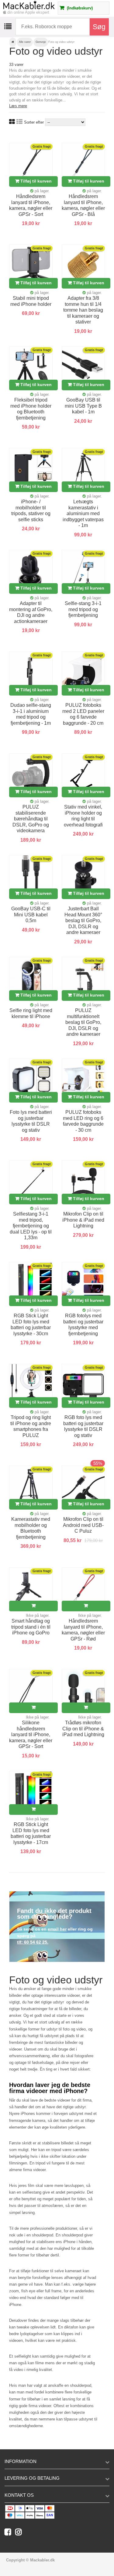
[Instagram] (20, 2533)
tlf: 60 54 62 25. (33, 1942)
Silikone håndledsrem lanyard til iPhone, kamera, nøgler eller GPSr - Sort (31, 1734)
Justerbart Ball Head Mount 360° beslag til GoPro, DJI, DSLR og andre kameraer (83, 920)
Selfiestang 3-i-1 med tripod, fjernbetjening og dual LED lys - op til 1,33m (31, 1226)
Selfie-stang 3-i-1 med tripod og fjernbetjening (83, 609)
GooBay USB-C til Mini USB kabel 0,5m (31, 915)
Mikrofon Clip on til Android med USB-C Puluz (83, 1525)
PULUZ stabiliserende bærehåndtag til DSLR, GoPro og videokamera (31, 819)
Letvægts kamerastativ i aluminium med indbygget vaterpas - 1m (83, 513)
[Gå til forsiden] (13, 42)
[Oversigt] (19, 122)
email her (57, 1929)
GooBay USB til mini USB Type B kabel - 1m (83, 406)
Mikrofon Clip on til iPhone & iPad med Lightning (83, 1220)
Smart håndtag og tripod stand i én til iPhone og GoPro (31, 1627)
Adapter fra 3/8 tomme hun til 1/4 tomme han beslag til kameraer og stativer (83, 310)
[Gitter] (12, 122)
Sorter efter (34, 122)
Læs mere (18, 106)
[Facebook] (10, 2533)
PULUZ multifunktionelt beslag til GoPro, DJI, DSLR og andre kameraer (83, 1022)
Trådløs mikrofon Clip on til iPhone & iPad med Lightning (83, 1729)
